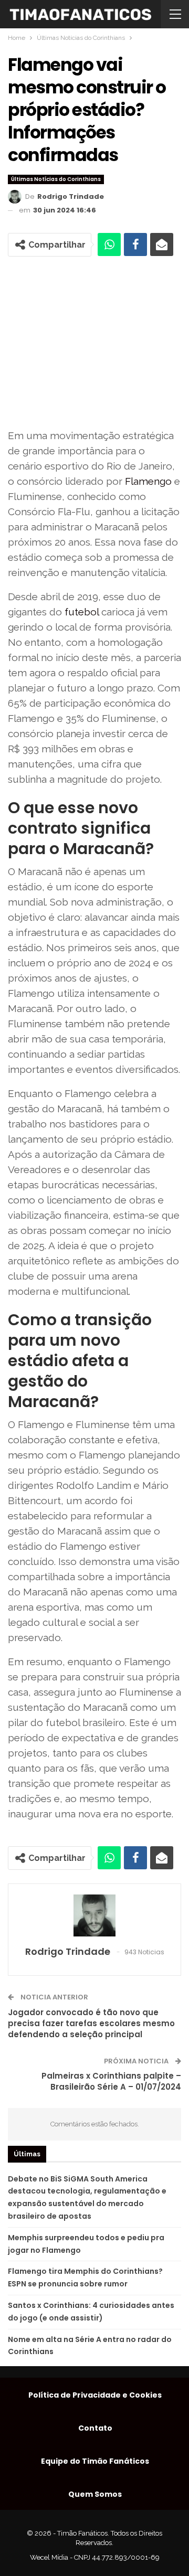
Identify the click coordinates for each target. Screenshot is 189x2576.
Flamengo (148, 481)
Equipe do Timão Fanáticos (95, 2461)
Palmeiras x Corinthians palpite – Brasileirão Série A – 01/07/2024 (111, 2081)
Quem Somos (95, 2494)
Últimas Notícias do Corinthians (56, 179)
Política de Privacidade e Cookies (95, 2395)
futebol (82, 612)
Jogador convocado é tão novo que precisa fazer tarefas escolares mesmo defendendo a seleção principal (91, 2023)
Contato (95, 2428)
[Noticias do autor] (94, 1915)
